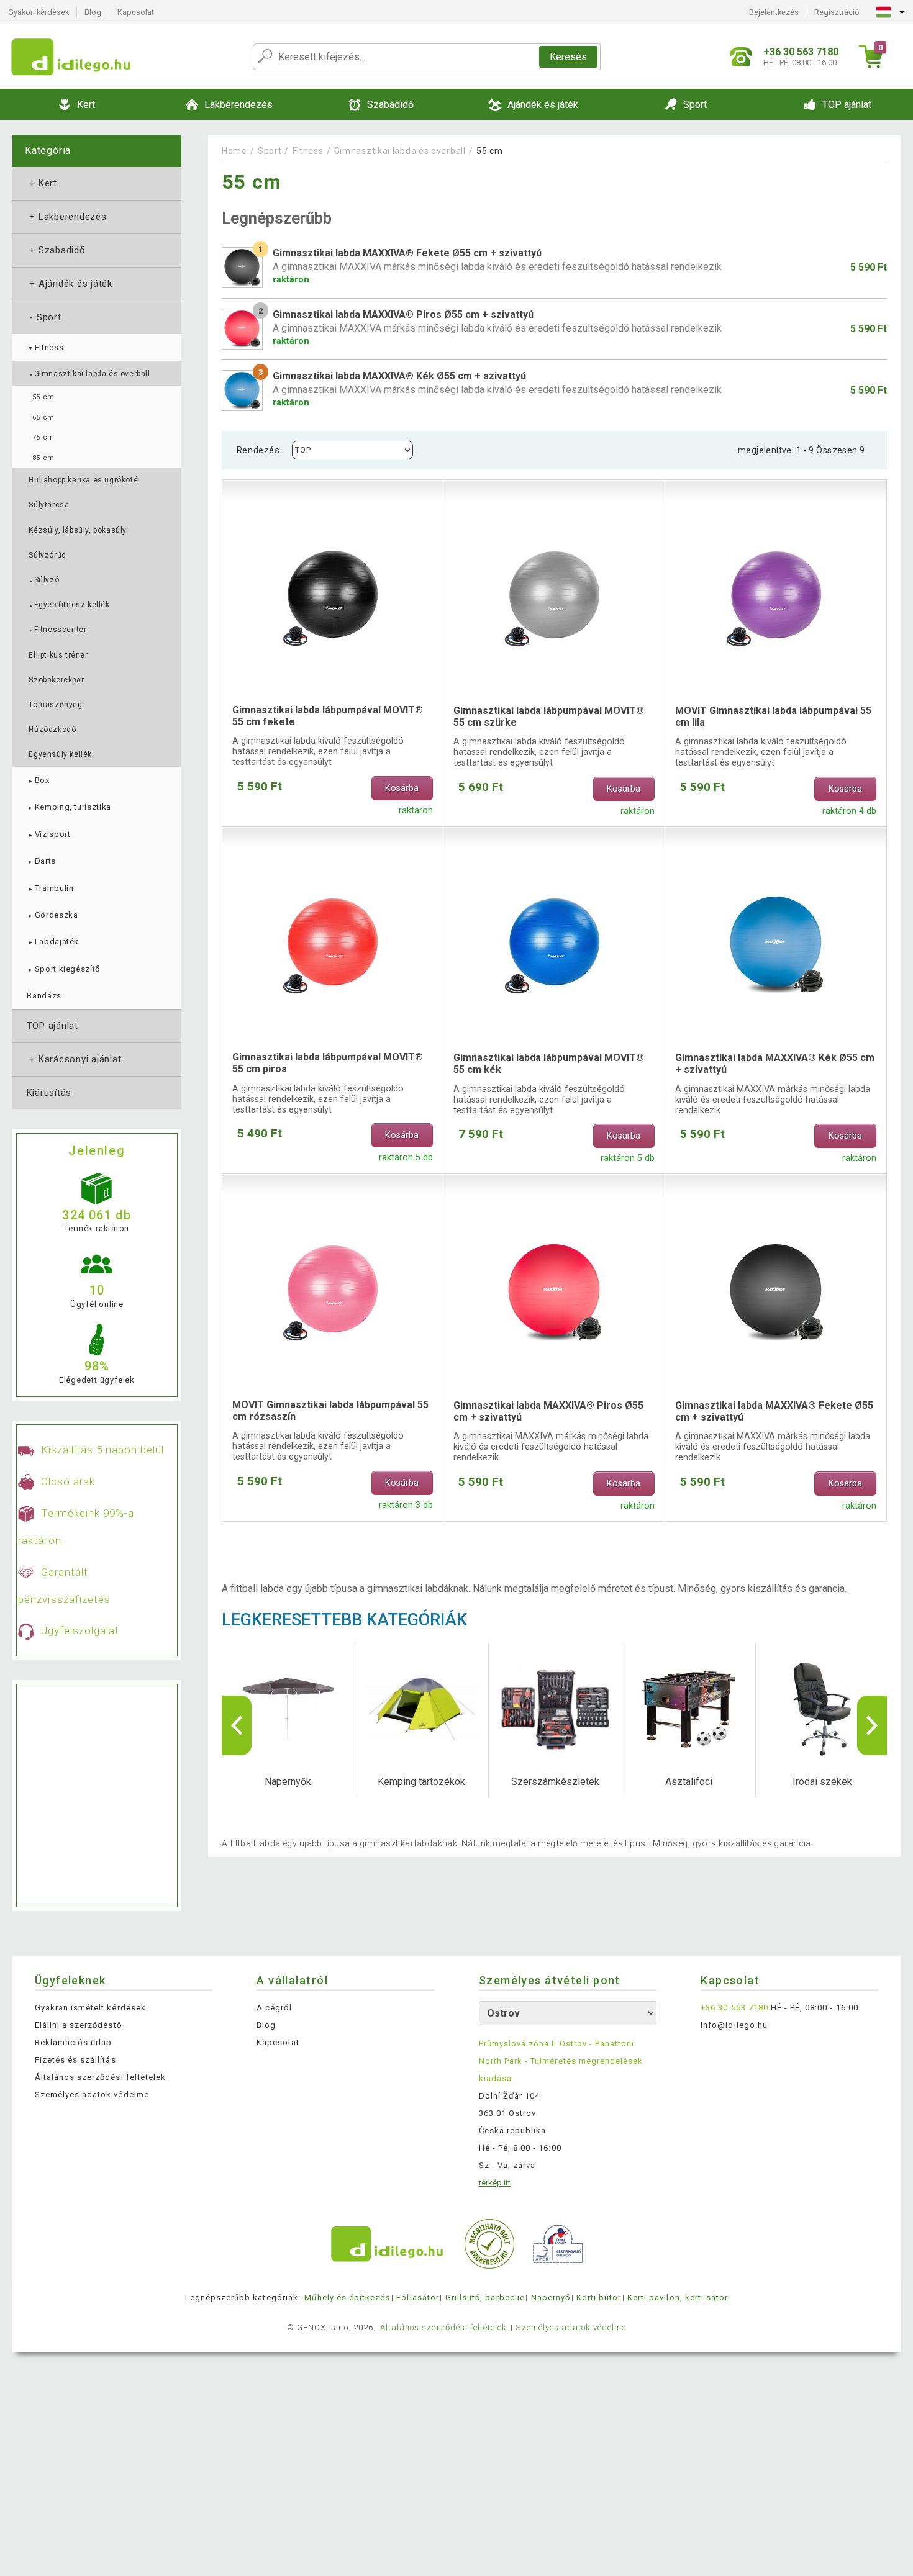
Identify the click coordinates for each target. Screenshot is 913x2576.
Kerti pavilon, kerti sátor (678, 2298)
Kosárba (402, 788)
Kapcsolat (136, 12)
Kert (42, 183)
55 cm (43, 397)
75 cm (43, 437)
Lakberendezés (67, 217)
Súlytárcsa (49, 505)
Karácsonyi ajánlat (74, 1059)
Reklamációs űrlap (74, 2042)
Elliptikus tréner (58, 655)
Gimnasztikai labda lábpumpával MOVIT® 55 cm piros (328, 1063)
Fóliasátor (417, 2298)
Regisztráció (837, 12)
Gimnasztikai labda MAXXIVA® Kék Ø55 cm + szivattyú (775, 1064)
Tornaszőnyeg (55, 705)
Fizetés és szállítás (75, 2060)
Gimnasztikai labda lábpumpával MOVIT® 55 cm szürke (549, 716)
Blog (93, 12)
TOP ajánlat (52, 1026)
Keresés (568, 57)
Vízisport (48, 834)
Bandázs (44, 996)
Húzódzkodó (52, 730)
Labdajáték (53, 942)
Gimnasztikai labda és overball (89, 374)
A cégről (274, 2008)
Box (38, 780)
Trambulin (50, 888)
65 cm (43, 418)
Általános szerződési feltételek (100, 2077)
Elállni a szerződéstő (78, 2025)
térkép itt (495, 2183)
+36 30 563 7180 (734, 2008)
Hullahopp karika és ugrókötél (84, 480)
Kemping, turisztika (69, 807)
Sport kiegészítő (63, 969)
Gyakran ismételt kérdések (90, 2008)
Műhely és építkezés (347, 2298)
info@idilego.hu (734, 2025)
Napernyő (551, 2298)
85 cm (43, 458)
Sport (44, 317)
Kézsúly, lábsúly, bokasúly (78, 530)
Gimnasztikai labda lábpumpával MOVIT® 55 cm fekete (328, 716)
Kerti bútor (598, 2298)
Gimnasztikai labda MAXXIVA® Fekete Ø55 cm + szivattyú (774, 1411)
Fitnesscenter (57, 630)
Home (234, 151)
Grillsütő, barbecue (485, 2298)
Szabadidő (56, 250)
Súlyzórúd (47, 555)
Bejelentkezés (774, 12)
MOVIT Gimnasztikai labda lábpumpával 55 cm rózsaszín (330, 1411)
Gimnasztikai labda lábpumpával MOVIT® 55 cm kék (549, 1064)
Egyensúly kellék (60, 754)
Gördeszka (52, 915)
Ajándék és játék (70, 284)
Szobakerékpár (56, 680)
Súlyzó (44, 580)
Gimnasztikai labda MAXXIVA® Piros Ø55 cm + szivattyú (548, 1411)
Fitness (45, 347)
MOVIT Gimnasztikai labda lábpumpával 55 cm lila (773, 716)
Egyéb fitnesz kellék (69, 605)
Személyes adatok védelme (92, 2095)
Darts (41, 861)
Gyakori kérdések (39, 12)
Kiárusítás (49, 1093)
